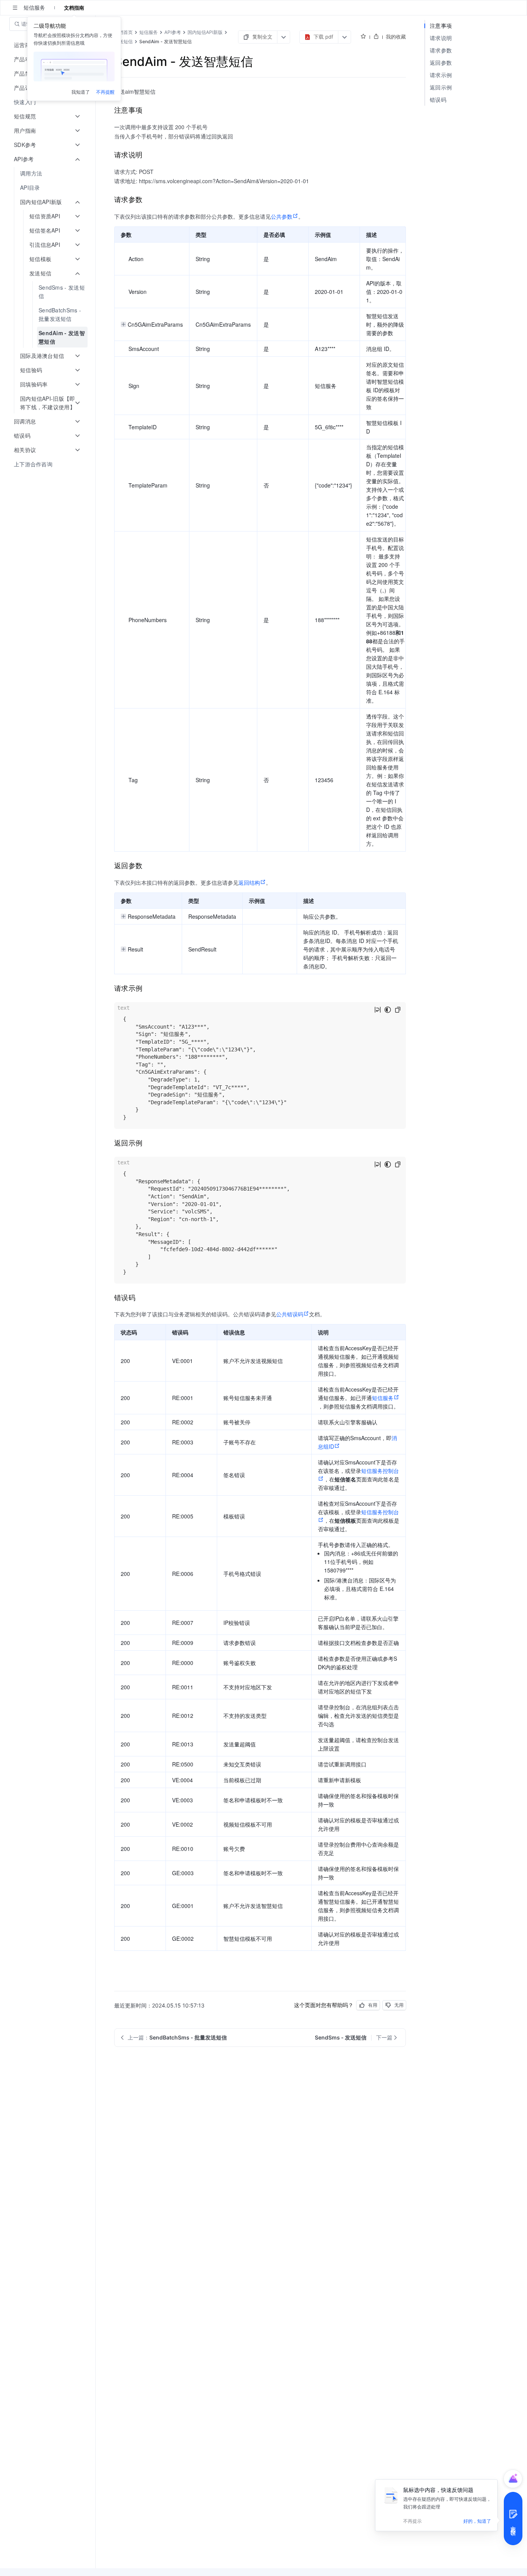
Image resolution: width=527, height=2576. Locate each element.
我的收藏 (396, 37)
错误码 (438, 100)
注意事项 (441, 26)
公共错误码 (290, 1314)
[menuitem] (48, 102)
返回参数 (441, 63)
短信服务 (383, 1398)
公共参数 (282, 216)
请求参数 (441, 50)
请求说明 (441, 38)
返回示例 (441, 87)
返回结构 (249, 882)
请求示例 (441, 75)
